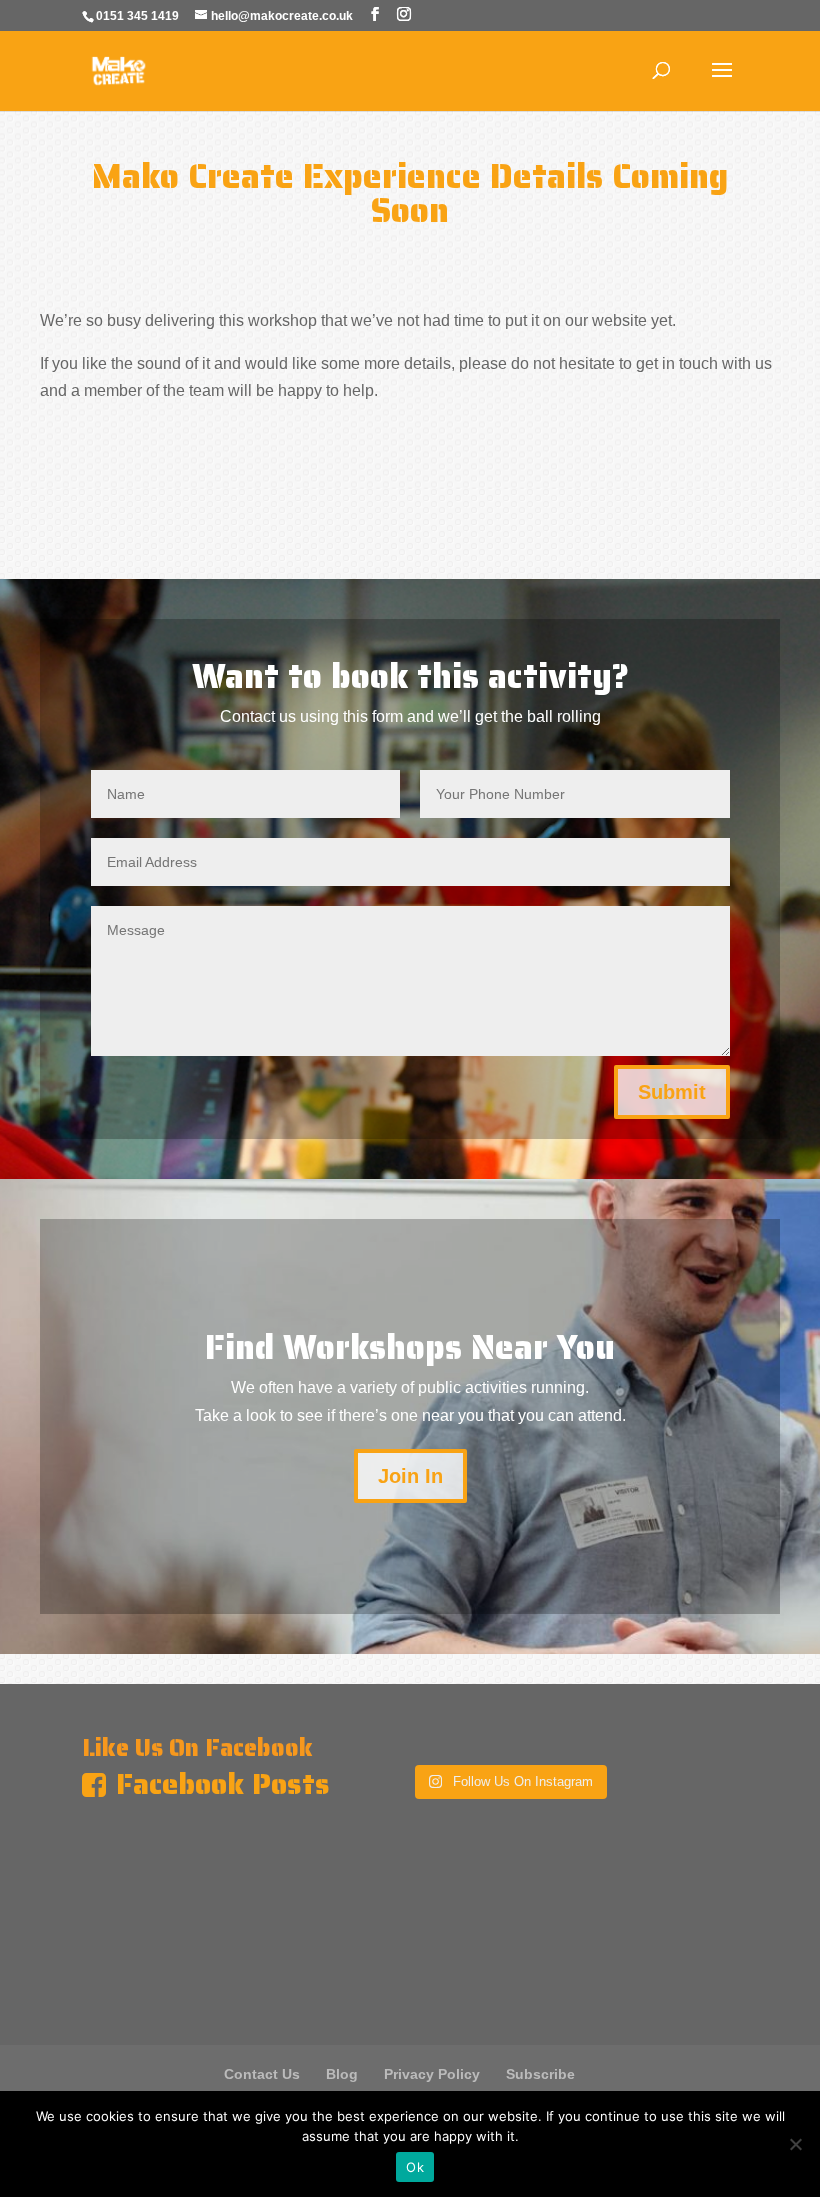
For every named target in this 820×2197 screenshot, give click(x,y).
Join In (410, 1476)
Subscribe (540, 2074)
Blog (342, 2074)
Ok (415, 2167)
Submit (672, 1092)
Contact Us (262, 2074)
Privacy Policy (432, 2074)
